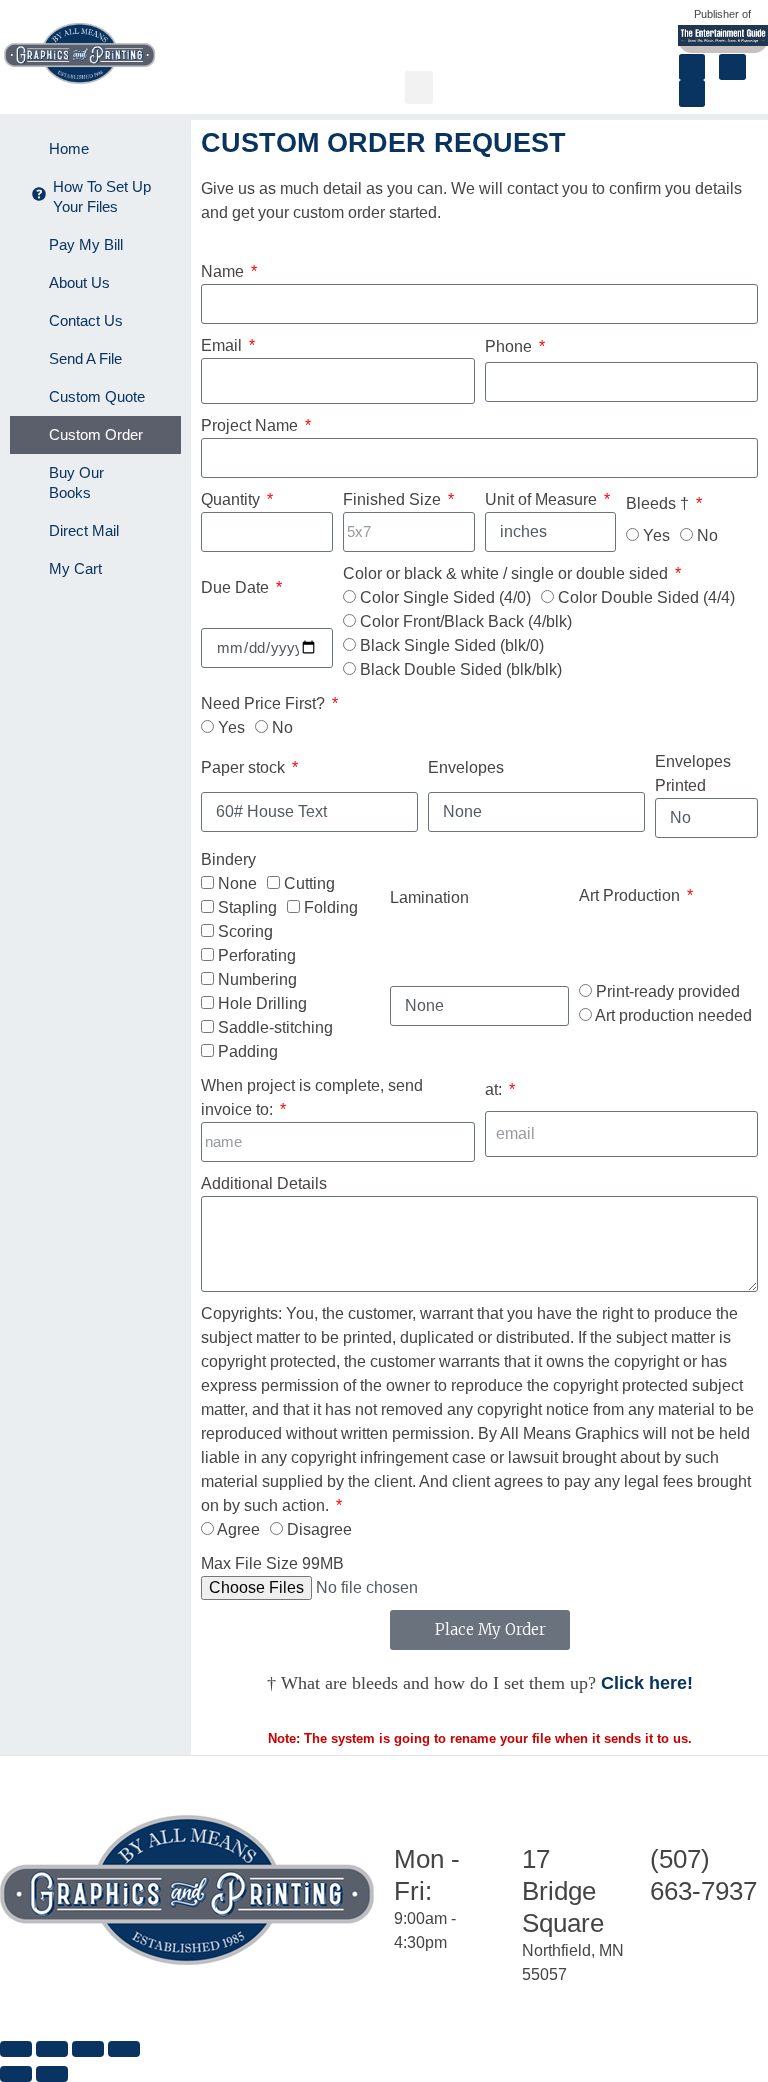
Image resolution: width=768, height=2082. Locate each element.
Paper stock (245, 767)
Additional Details (264, 1183)
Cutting (309, 883)
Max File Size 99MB (272, 1563)
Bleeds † (659, 503)
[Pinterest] (692, 93)
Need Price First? (265, 703)
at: (495, 1089)
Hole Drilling (262, 1003)
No (707, 535)
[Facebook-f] (692, 67)
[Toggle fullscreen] (52, 2049)
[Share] (88, 2049)
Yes (656, 535)
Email (223, 345)
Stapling (247, 907)
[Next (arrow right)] (52, 2074)
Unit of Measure (543, 499)
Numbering (257, 979)
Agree (238, 1529)
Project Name (251, 425)
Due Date (237, 587)
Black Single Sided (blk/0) (452, 645)
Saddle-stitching (275, 1027)
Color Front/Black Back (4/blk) (466, 621)
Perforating (257, 955)
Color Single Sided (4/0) (445, 597)
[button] (419, 87)
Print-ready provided (668, 991)
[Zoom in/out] (16, 2049)
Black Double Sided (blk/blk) (461, 669)
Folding (331, 907)
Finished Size (394, 499)
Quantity (232, 499)
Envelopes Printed (693, 773)
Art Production (631, 895)
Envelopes (466, 767)
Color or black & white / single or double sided (507, 573)
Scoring (245, 931)
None (237, 883)
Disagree (319, 1529)
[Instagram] (732, 67)
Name (224, 271)
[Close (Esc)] (124, 2049)
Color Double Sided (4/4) (646, 597)
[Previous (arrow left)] (16, 2074)
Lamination (429, 897)
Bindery (228, 859)
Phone (510, 346)
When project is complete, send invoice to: (312, 1097)
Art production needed (673, 1015)
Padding (248, 1051)
